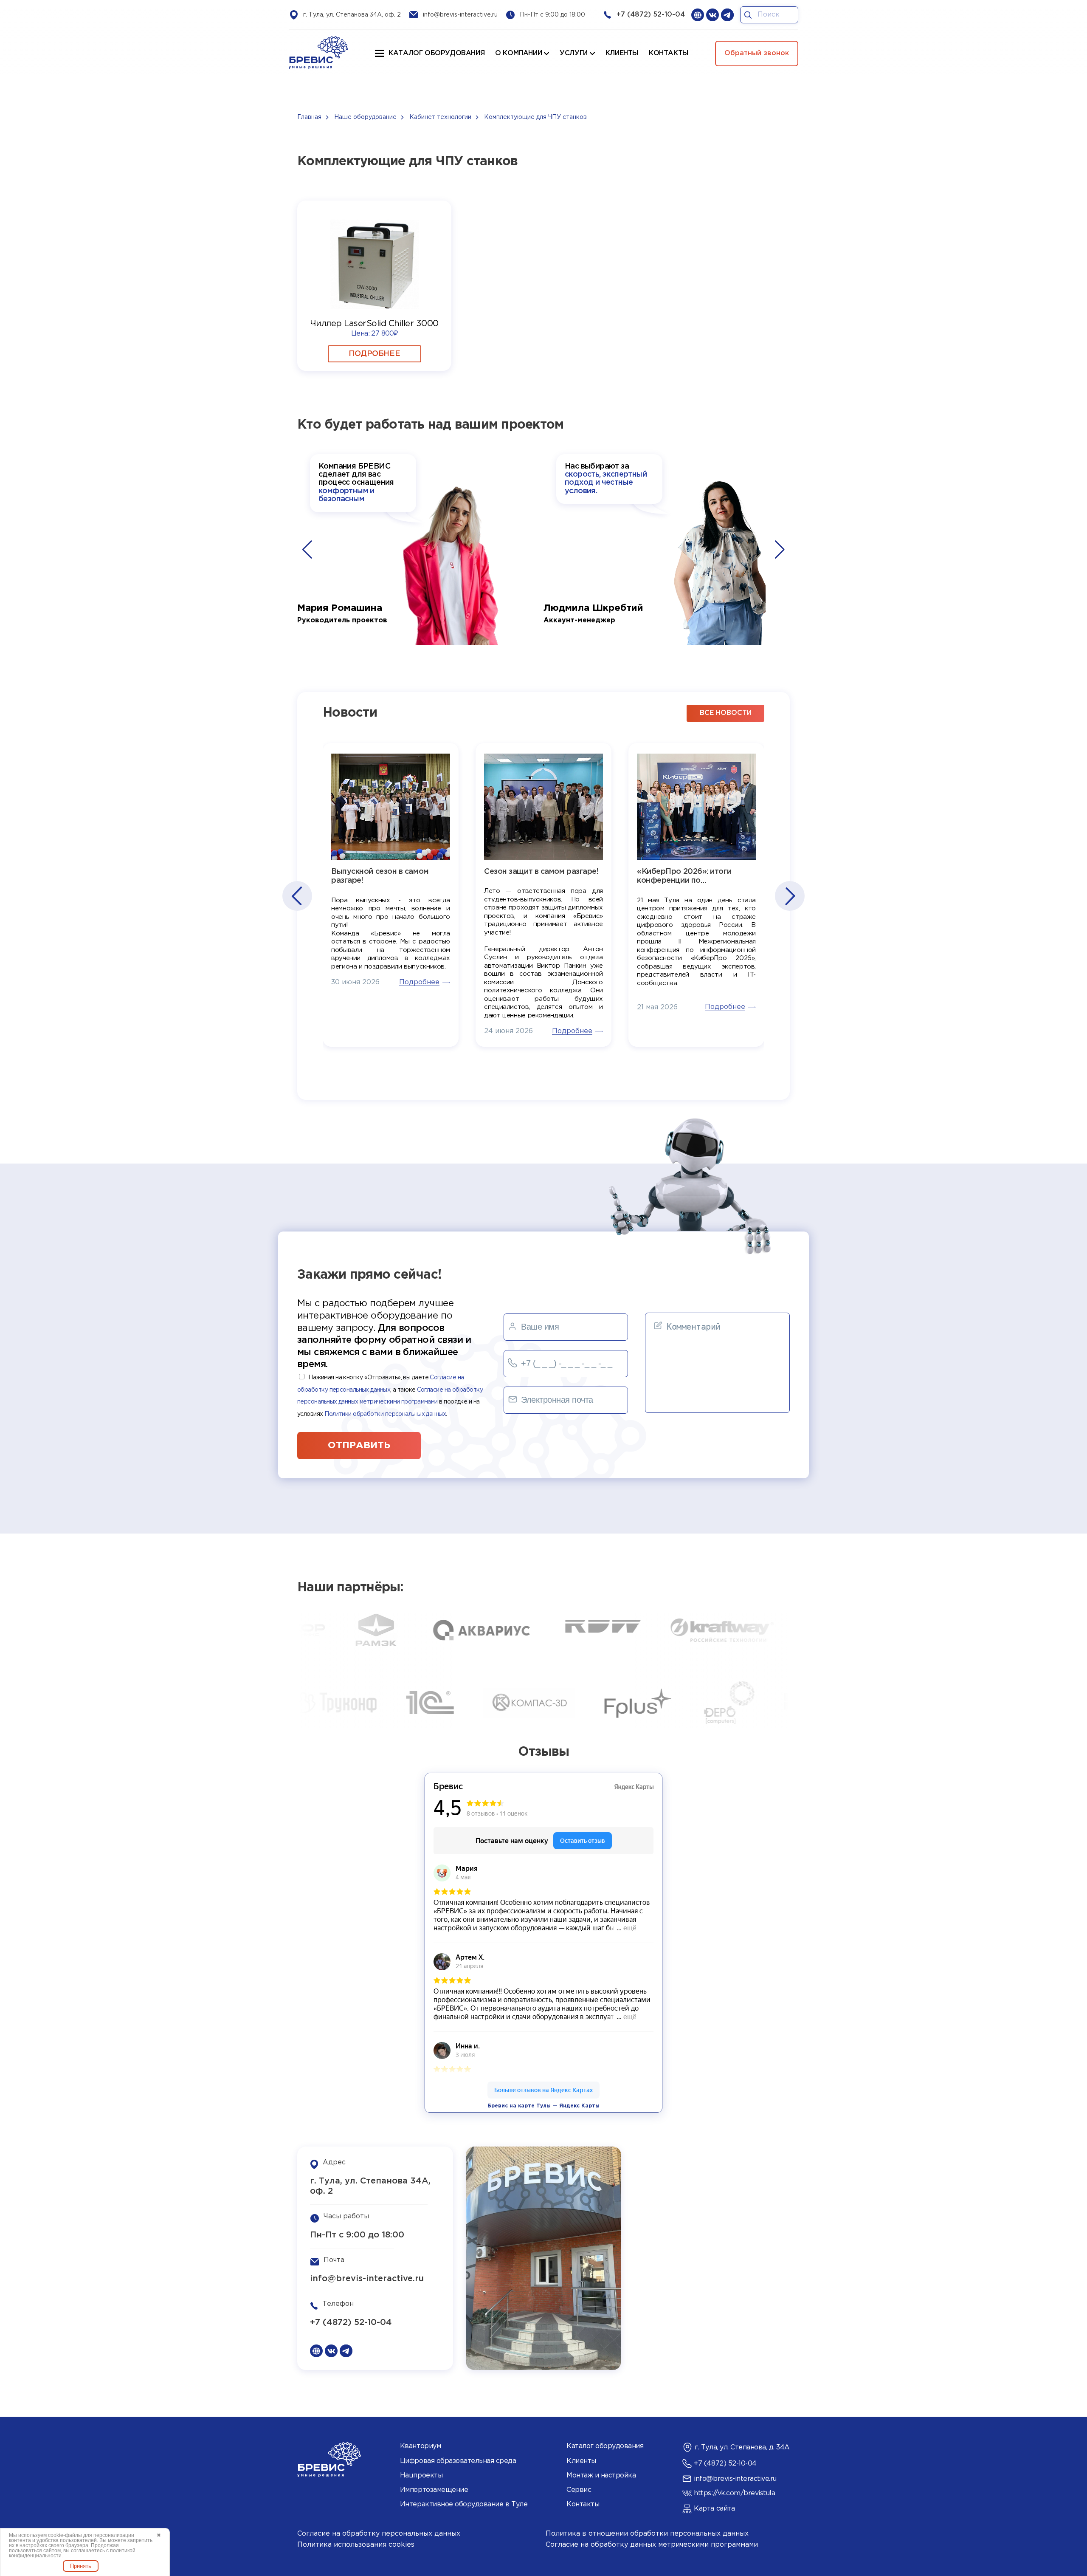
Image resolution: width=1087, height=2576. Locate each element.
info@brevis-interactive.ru (460, 15)
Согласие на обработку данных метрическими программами (652, 2545)
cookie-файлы (65, 2535)
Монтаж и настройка (601, 2476)
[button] (307, 550)
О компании (518, 53)
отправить (359, 1446)
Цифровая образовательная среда (458, 2461)
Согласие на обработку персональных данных (379, 2534)
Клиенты (581, 2461)
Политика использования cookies (356, 2545)
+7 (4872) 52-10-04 (651, 15)
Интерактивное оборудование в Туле (464, 2504)
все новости (726, 713)
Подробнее (374, 354)
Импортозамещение (434, 2490)
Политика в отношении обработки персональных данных (647, 2534)
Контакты (583, 2504)
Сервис (579, 2490)
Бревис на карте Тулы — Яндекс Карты (543, 2106)
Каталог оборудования (436, 53)
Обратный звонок (757, 53)
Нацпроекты (421, 2476)
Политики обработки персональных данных (385, 1414)
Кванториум (420, 2446)
